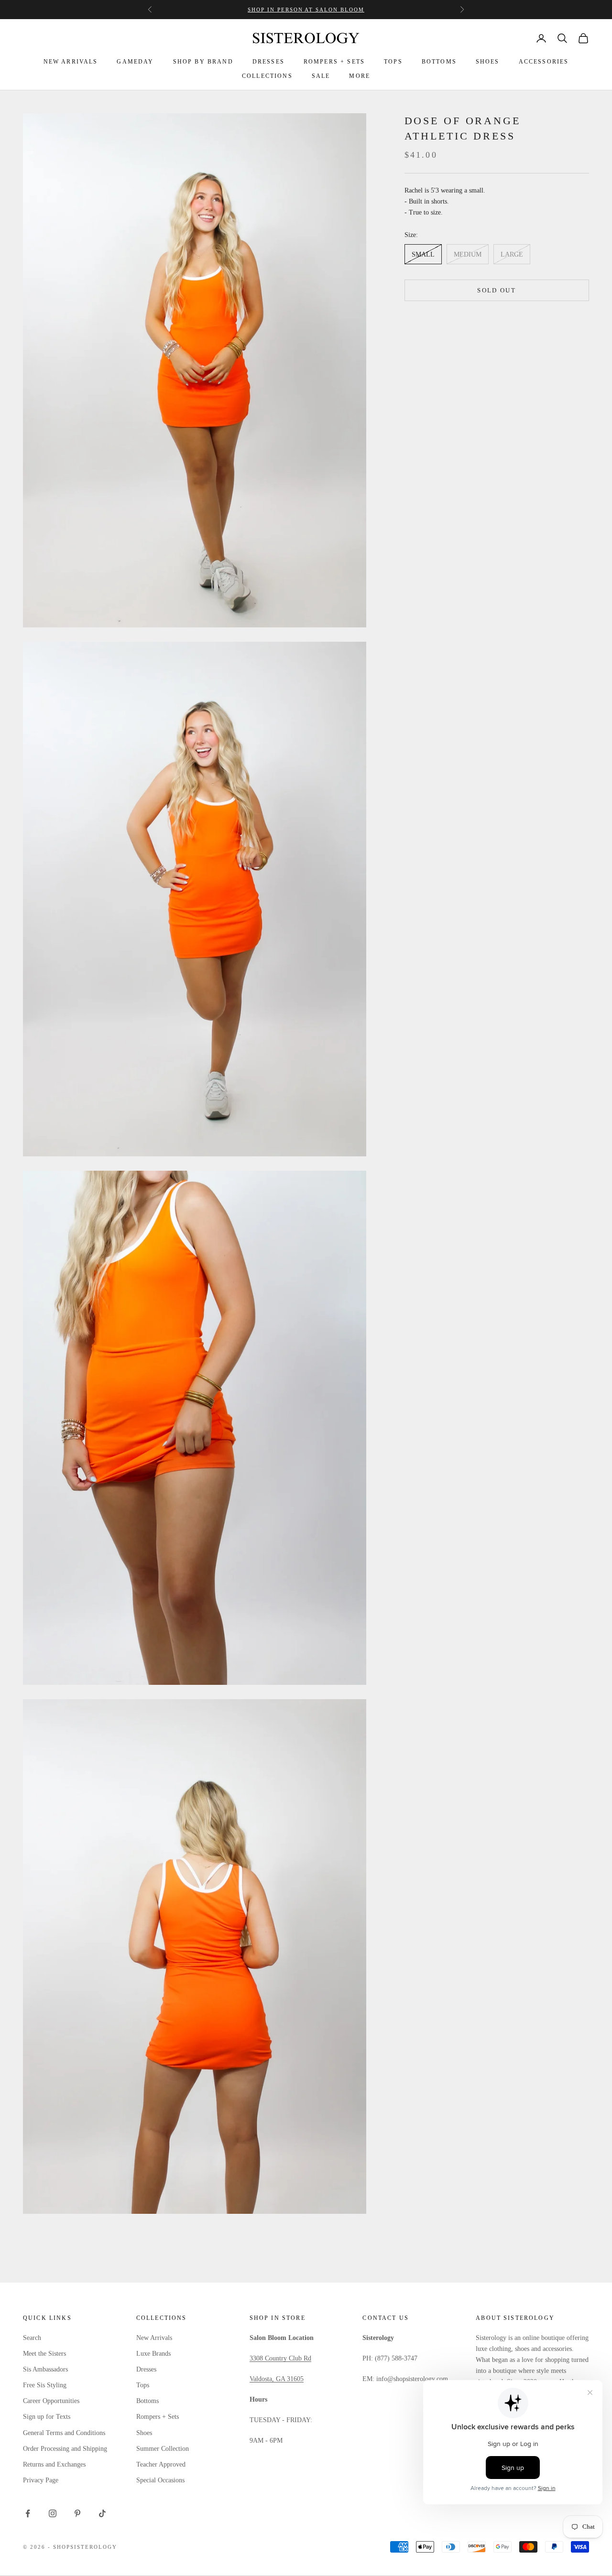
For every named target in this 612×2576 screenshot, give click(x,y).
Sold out (497, 290)
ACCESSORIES (544, 62)
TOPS (393, 62)
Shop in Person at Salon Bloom (306, 10)
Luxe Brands (153, 2354)
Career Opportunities (51, 2401)
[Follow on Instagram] (53, 2513)
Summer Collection (163, 2449)
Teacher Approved (161, 2464)
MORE (360, 76)
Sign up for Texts (47, 2417)
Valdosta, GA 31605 (277, 2379)
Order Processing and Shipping (65, 2449)
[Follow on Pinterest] (77, 2513)
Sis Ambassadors (45, 2369)
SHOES (488, 62)
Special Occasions (160, 2480)
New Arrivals (154, 2338)
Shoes (144, 2433)
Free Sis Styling (45, 2385)
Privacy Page (41, 2480)
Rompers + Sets (158, 2417)
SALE (321, 76)
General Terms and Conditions (64, 2433)
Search (32, 2338)
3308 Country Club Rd (280, 2358)
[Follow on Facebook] (28, 2513)
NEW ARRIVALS (71, 62)
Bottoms (148, 2401)
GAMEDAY (135, 62)
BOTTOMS (439, 62)
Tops (143, 2385)
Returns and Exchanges (54, 2464)
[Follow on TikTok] (102, 2513)
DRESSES (268, 62)
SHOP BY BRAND (203, 62)
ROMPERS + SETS (334, 62)
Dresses (146, 2369)
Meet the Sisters (44, 2354)
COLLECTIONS (267, 76)
